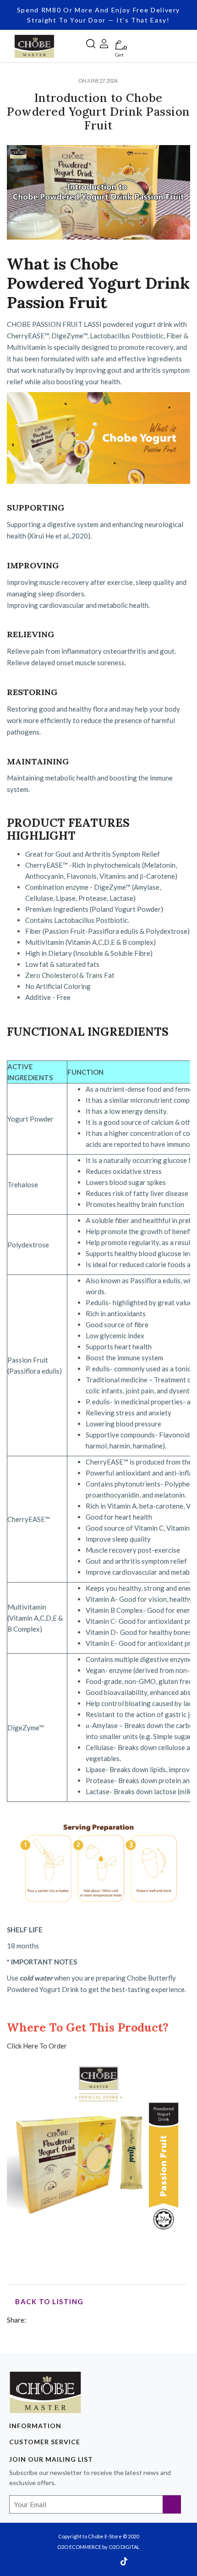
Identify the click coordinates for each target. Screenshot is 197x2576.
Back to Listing (49, 2301)
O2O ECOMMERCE (79, 2547)
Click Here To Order (37, 2046)
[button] (91, 42)
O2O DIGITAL (124, 2547)
